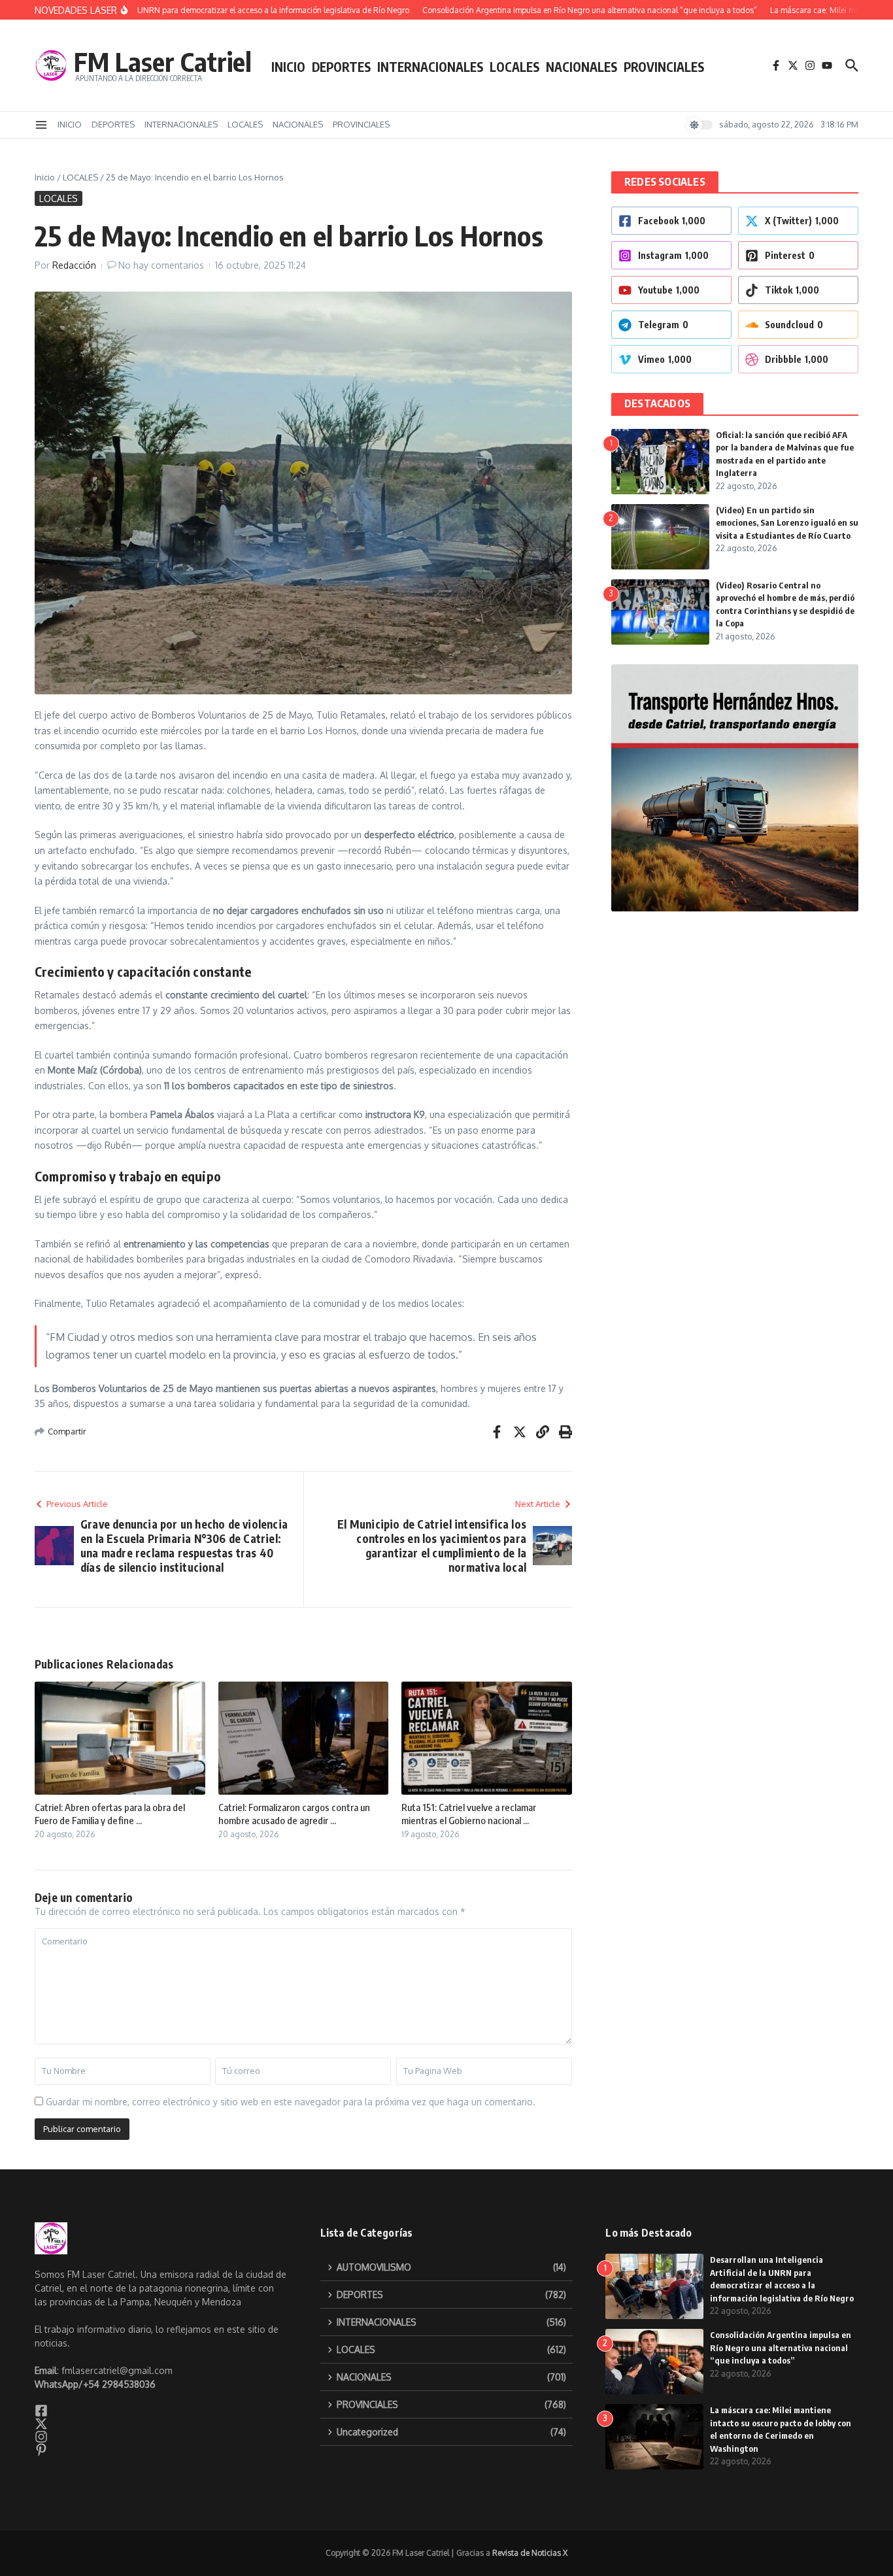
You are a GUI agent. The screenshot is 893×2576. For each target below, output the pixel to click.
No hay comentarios (161, 265)
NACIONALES (581, 67)
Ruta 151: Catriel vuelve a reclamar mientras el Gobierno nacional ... (469, 1814)
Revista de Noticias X (530, 2553)
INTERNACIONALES (430, 67)
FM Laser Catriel (163, 61)
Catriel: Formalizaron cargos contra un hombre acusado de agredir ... (294, 1814)
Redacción (74, 265)
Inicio (45, 177)
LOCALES (514, 67)
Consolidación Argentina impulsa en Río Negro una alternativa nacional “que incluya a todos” (781, 2347)
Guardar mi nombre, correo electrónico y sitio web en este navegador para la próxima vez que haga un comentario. (291, 2102)
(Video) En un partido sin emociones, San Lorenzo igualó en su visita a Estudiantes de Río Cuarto (787, 523)
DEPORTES (341, 67)
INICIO (288, 67)
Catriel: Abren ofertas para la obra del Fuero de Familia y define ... (110, 1814)
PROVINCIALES (664, 67)
